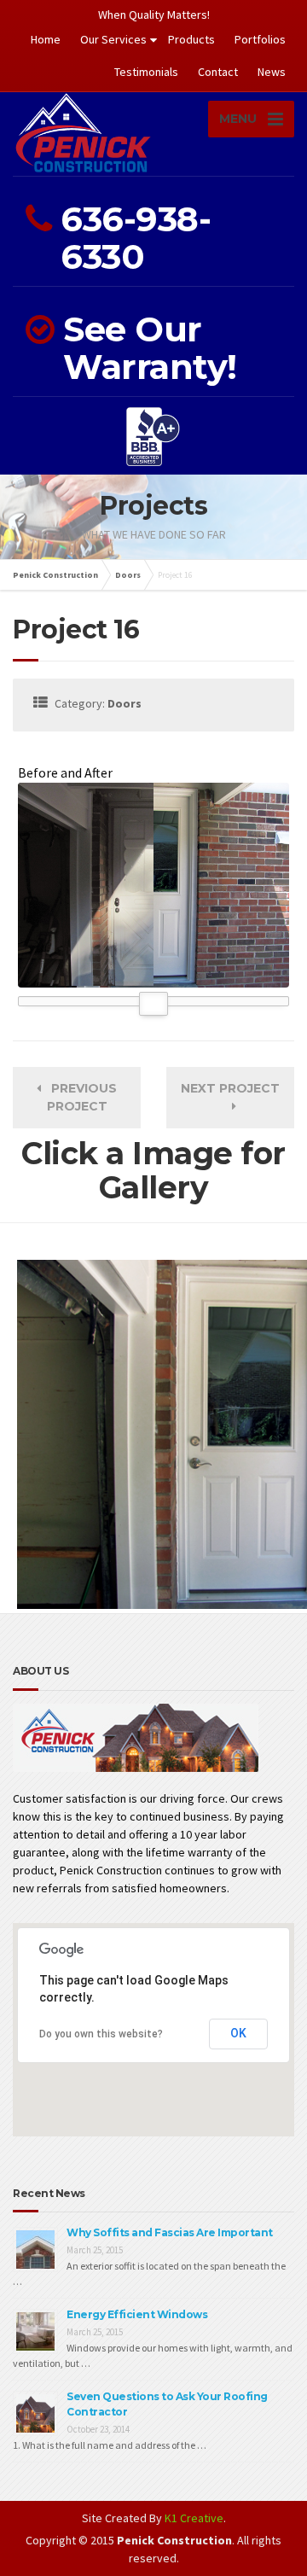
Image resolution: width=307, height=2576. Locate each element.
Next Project (230, 1097)
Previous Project (79, 1097)
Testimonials (146, 72)
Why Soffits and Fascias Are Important (170, 2232)
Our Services (113, 39)
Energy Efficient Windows (137, 2314)
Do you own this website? (101, 2034)
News (272, 72)
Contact (218, 72)
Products (191, 39)
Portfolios (260, 39)
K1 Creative (194, 2518)
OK (238, 2033)
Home (46, 39)
